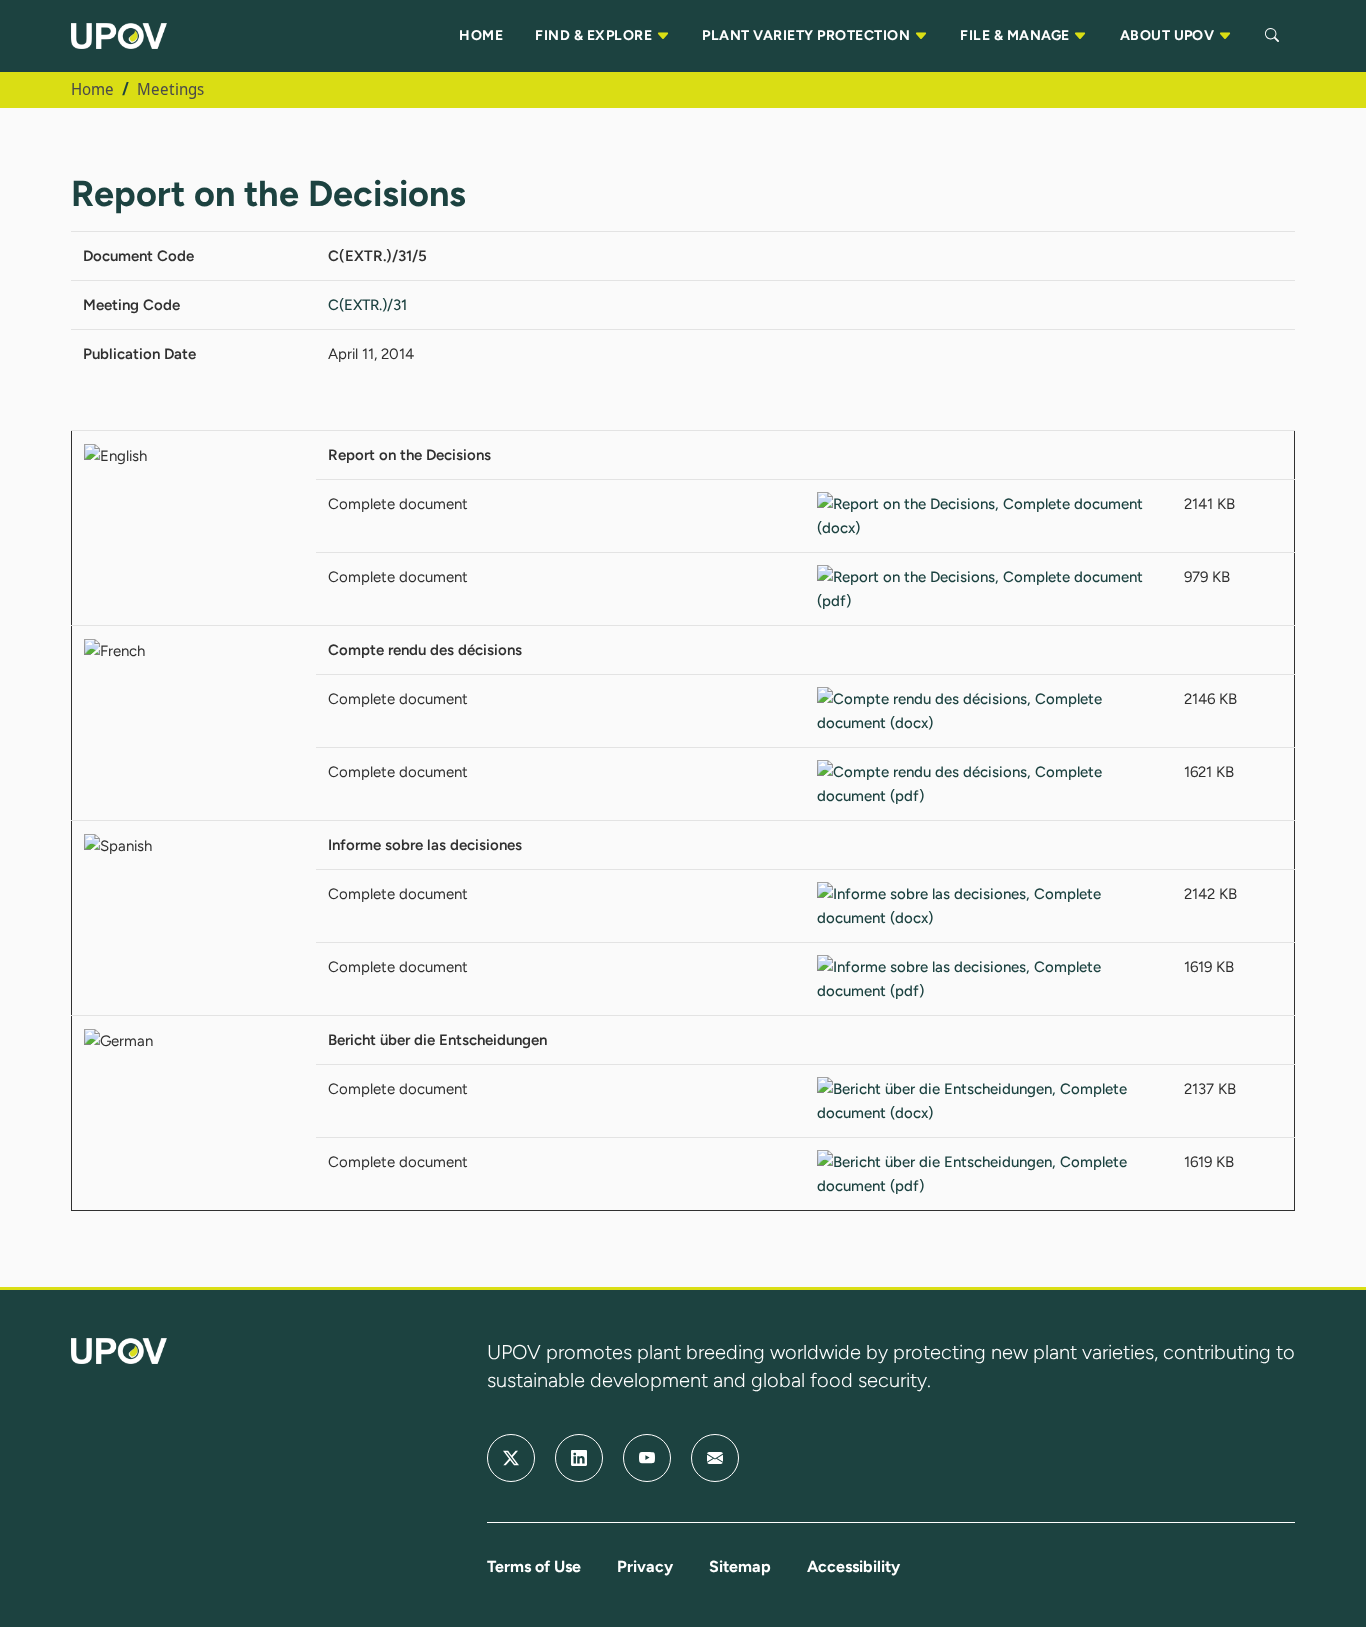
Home (92, 89)
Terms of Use (534, 1566)
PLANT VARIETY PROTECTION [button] (807, 35)
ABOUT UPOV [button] (1169, 35)
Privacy (645, 1566)
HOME (481, 35)
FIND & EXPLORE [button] (595, 35)
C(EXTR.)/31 (367, 305)
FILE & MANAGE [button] (1016, 35)
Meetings (170, 89)
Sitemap (740, 1566)
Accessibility (853, 1566)
